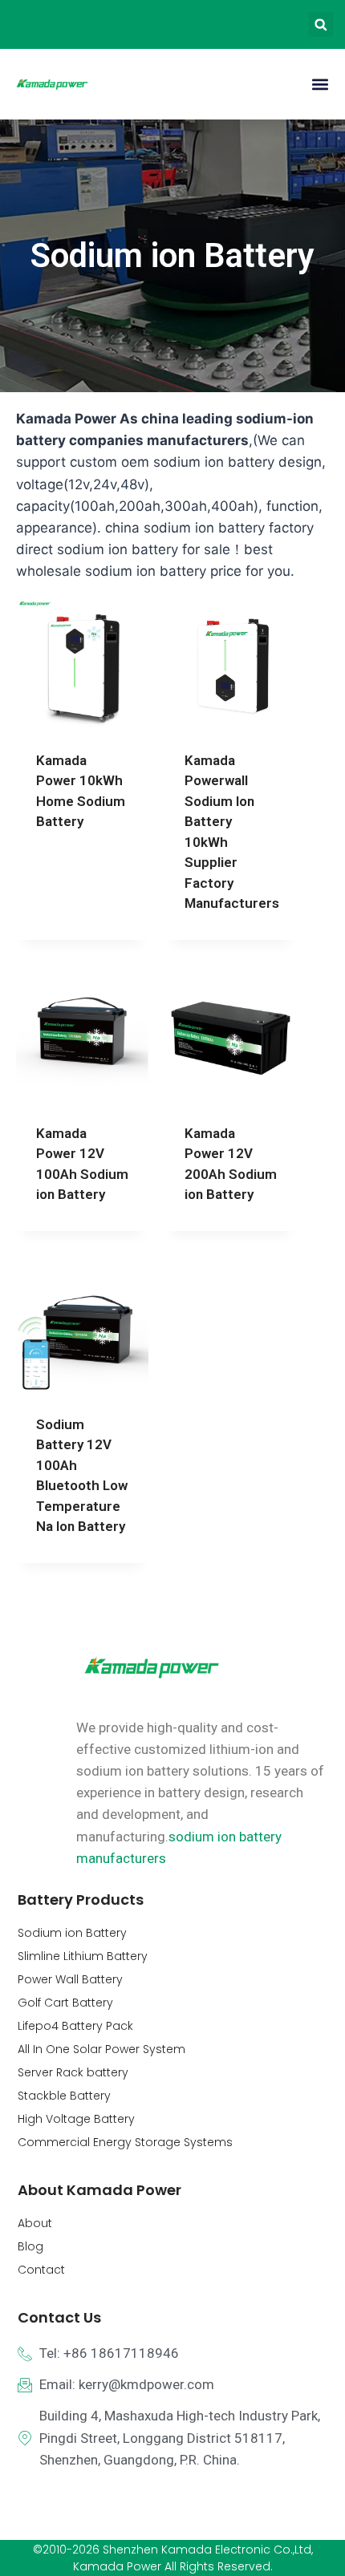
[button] (321, 24)
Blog (30, 2246)
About (35, 2223)
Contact (41, 2270)
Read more (69, 873)
